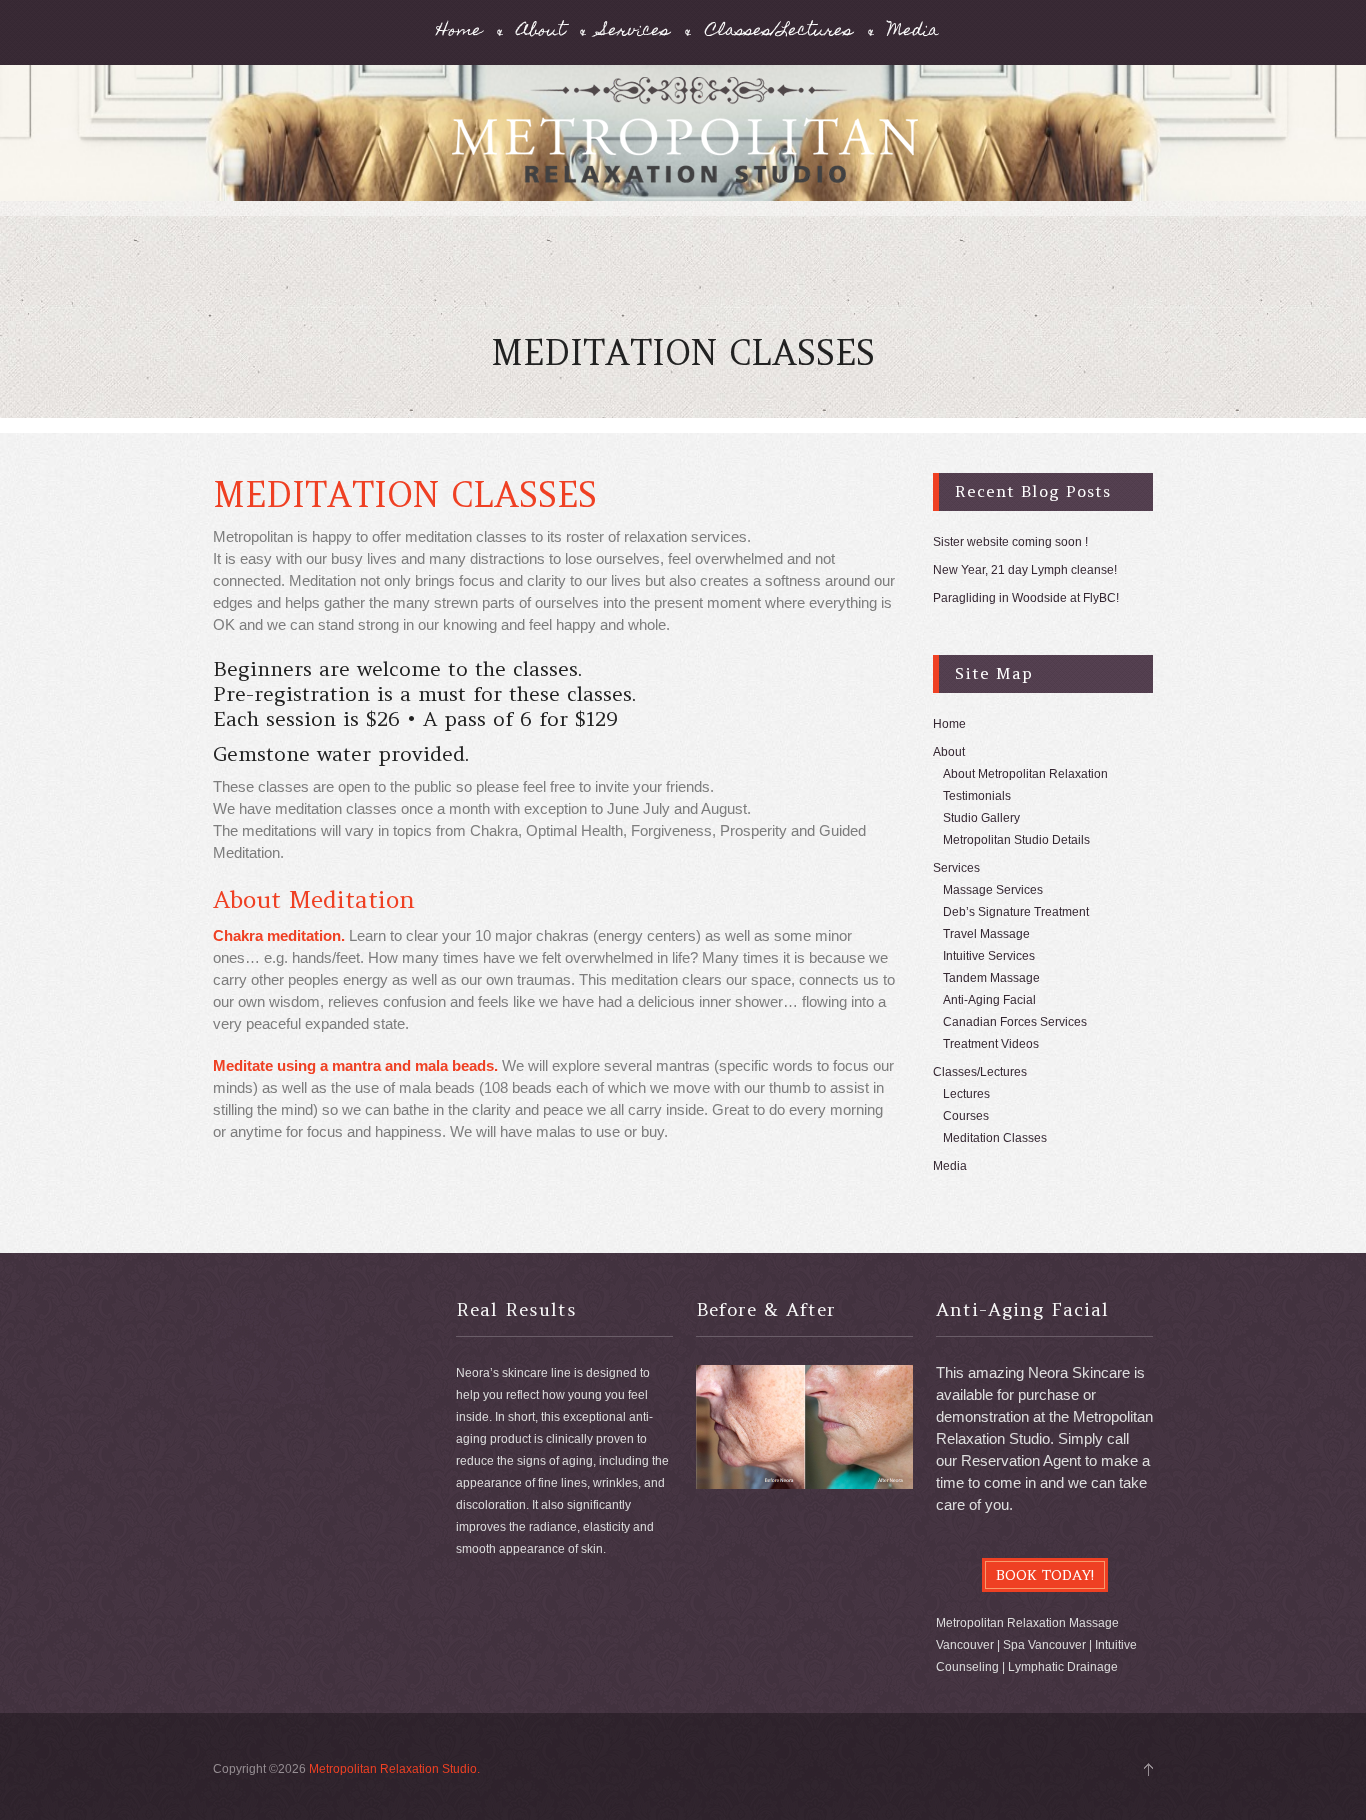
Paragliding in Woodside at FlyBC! (1026, 598)
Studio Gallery (981, 818)
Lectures (966, 1094)
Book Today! (1045, 1575)
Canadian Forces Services (1015, 1022)
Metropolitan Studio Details (1016, 840)
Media (913, 32)
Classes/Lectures (779, 32)
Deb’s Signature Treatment (1016, 912)
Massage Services (993, 890)
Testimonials (977, 796)
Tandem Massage (991, 978)
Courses (966, 1116)
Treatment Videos (991, 1044)
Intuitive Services (989, 956)
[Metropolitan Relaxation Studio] (683, 143)
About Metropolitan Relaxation (1025, 774)
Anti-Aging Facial (989, 1000)
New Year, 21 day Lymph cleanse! (1025, 570)
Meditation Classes (995, 1138)
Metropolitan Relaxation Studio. (394, 1769)
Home (459, 32)
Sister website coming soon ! (1010, 542)
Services (635, 32)
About (541, 32)
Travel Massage (986, 934)
